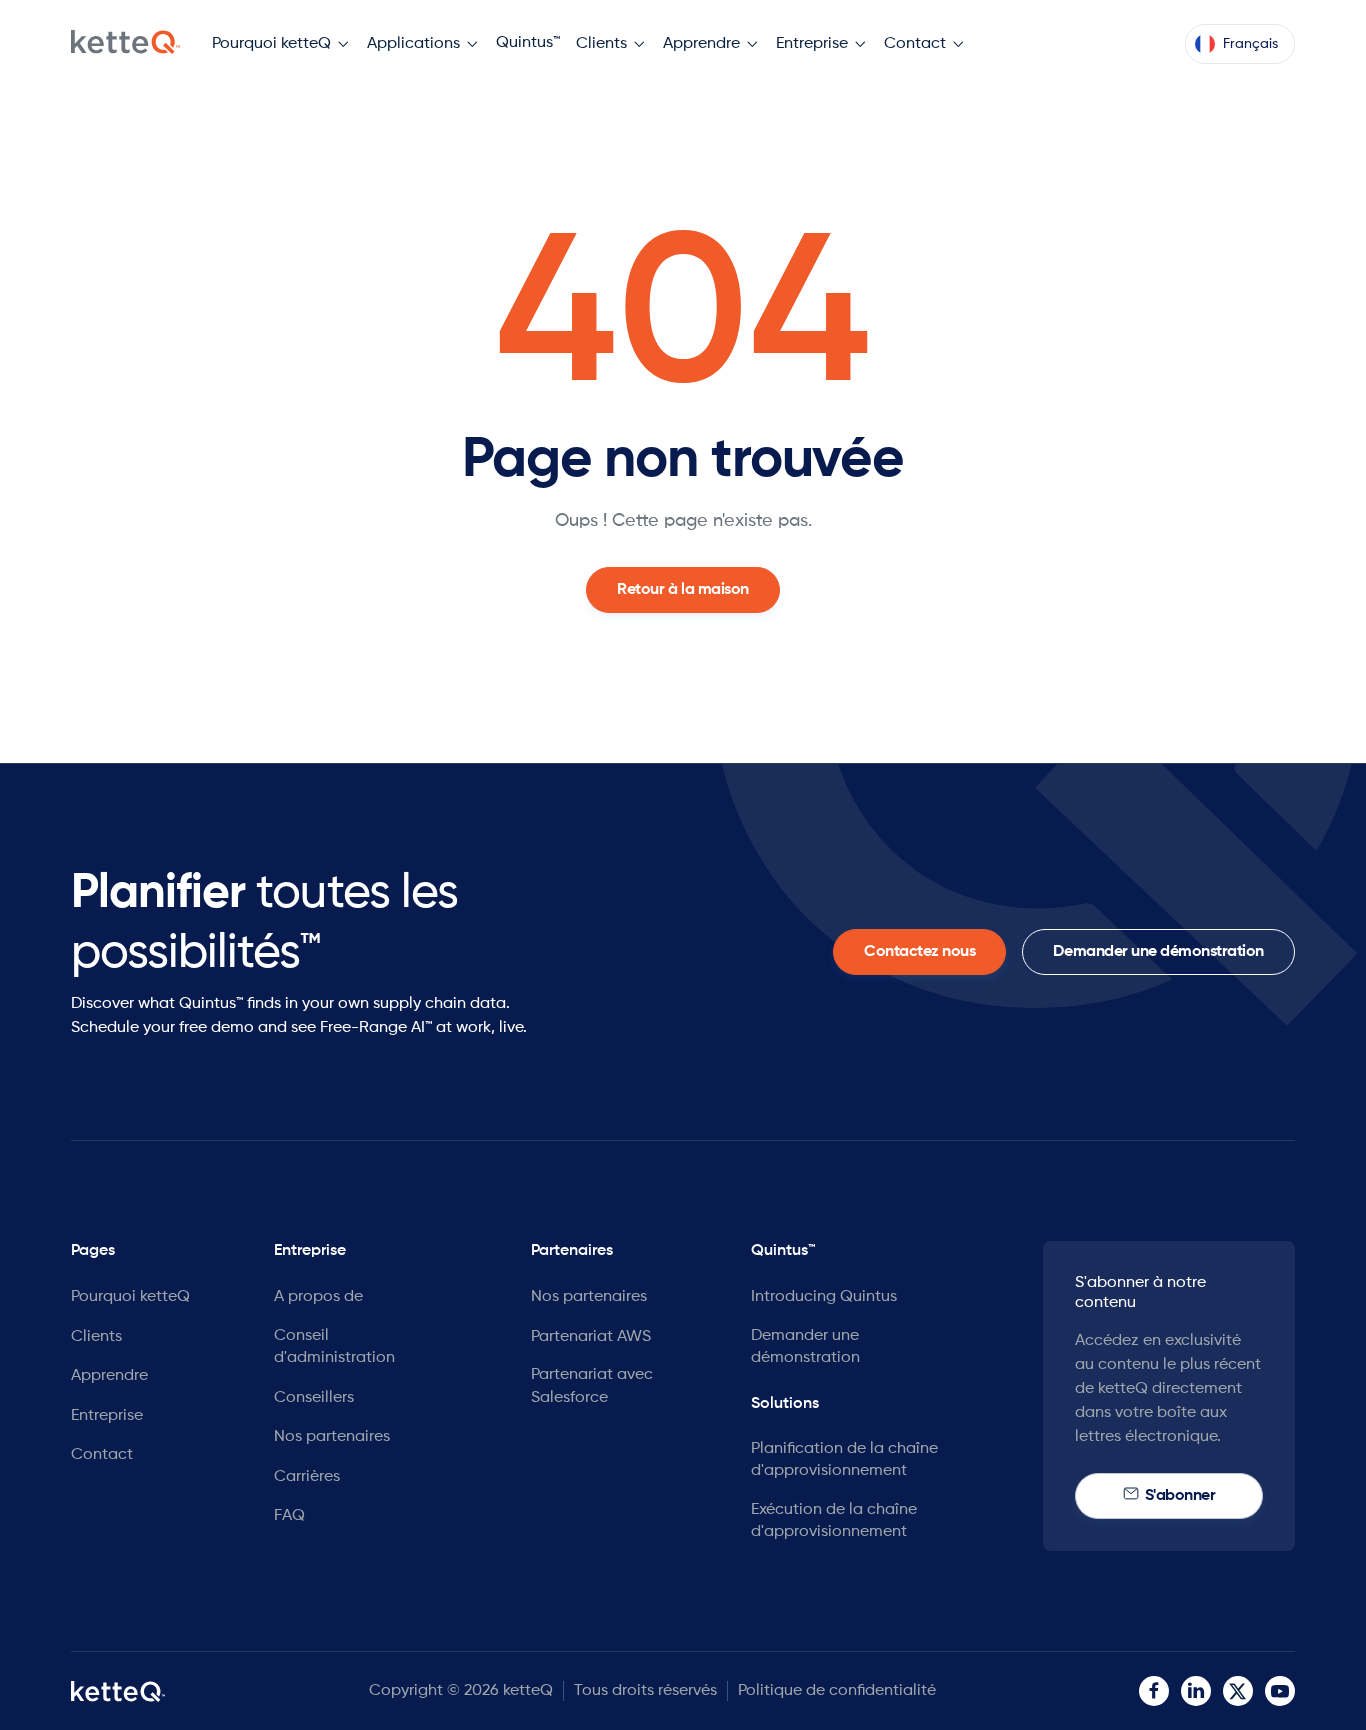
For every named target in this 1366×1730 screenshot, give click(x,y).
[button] (281, 44)
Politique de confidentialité (837, 1691)
